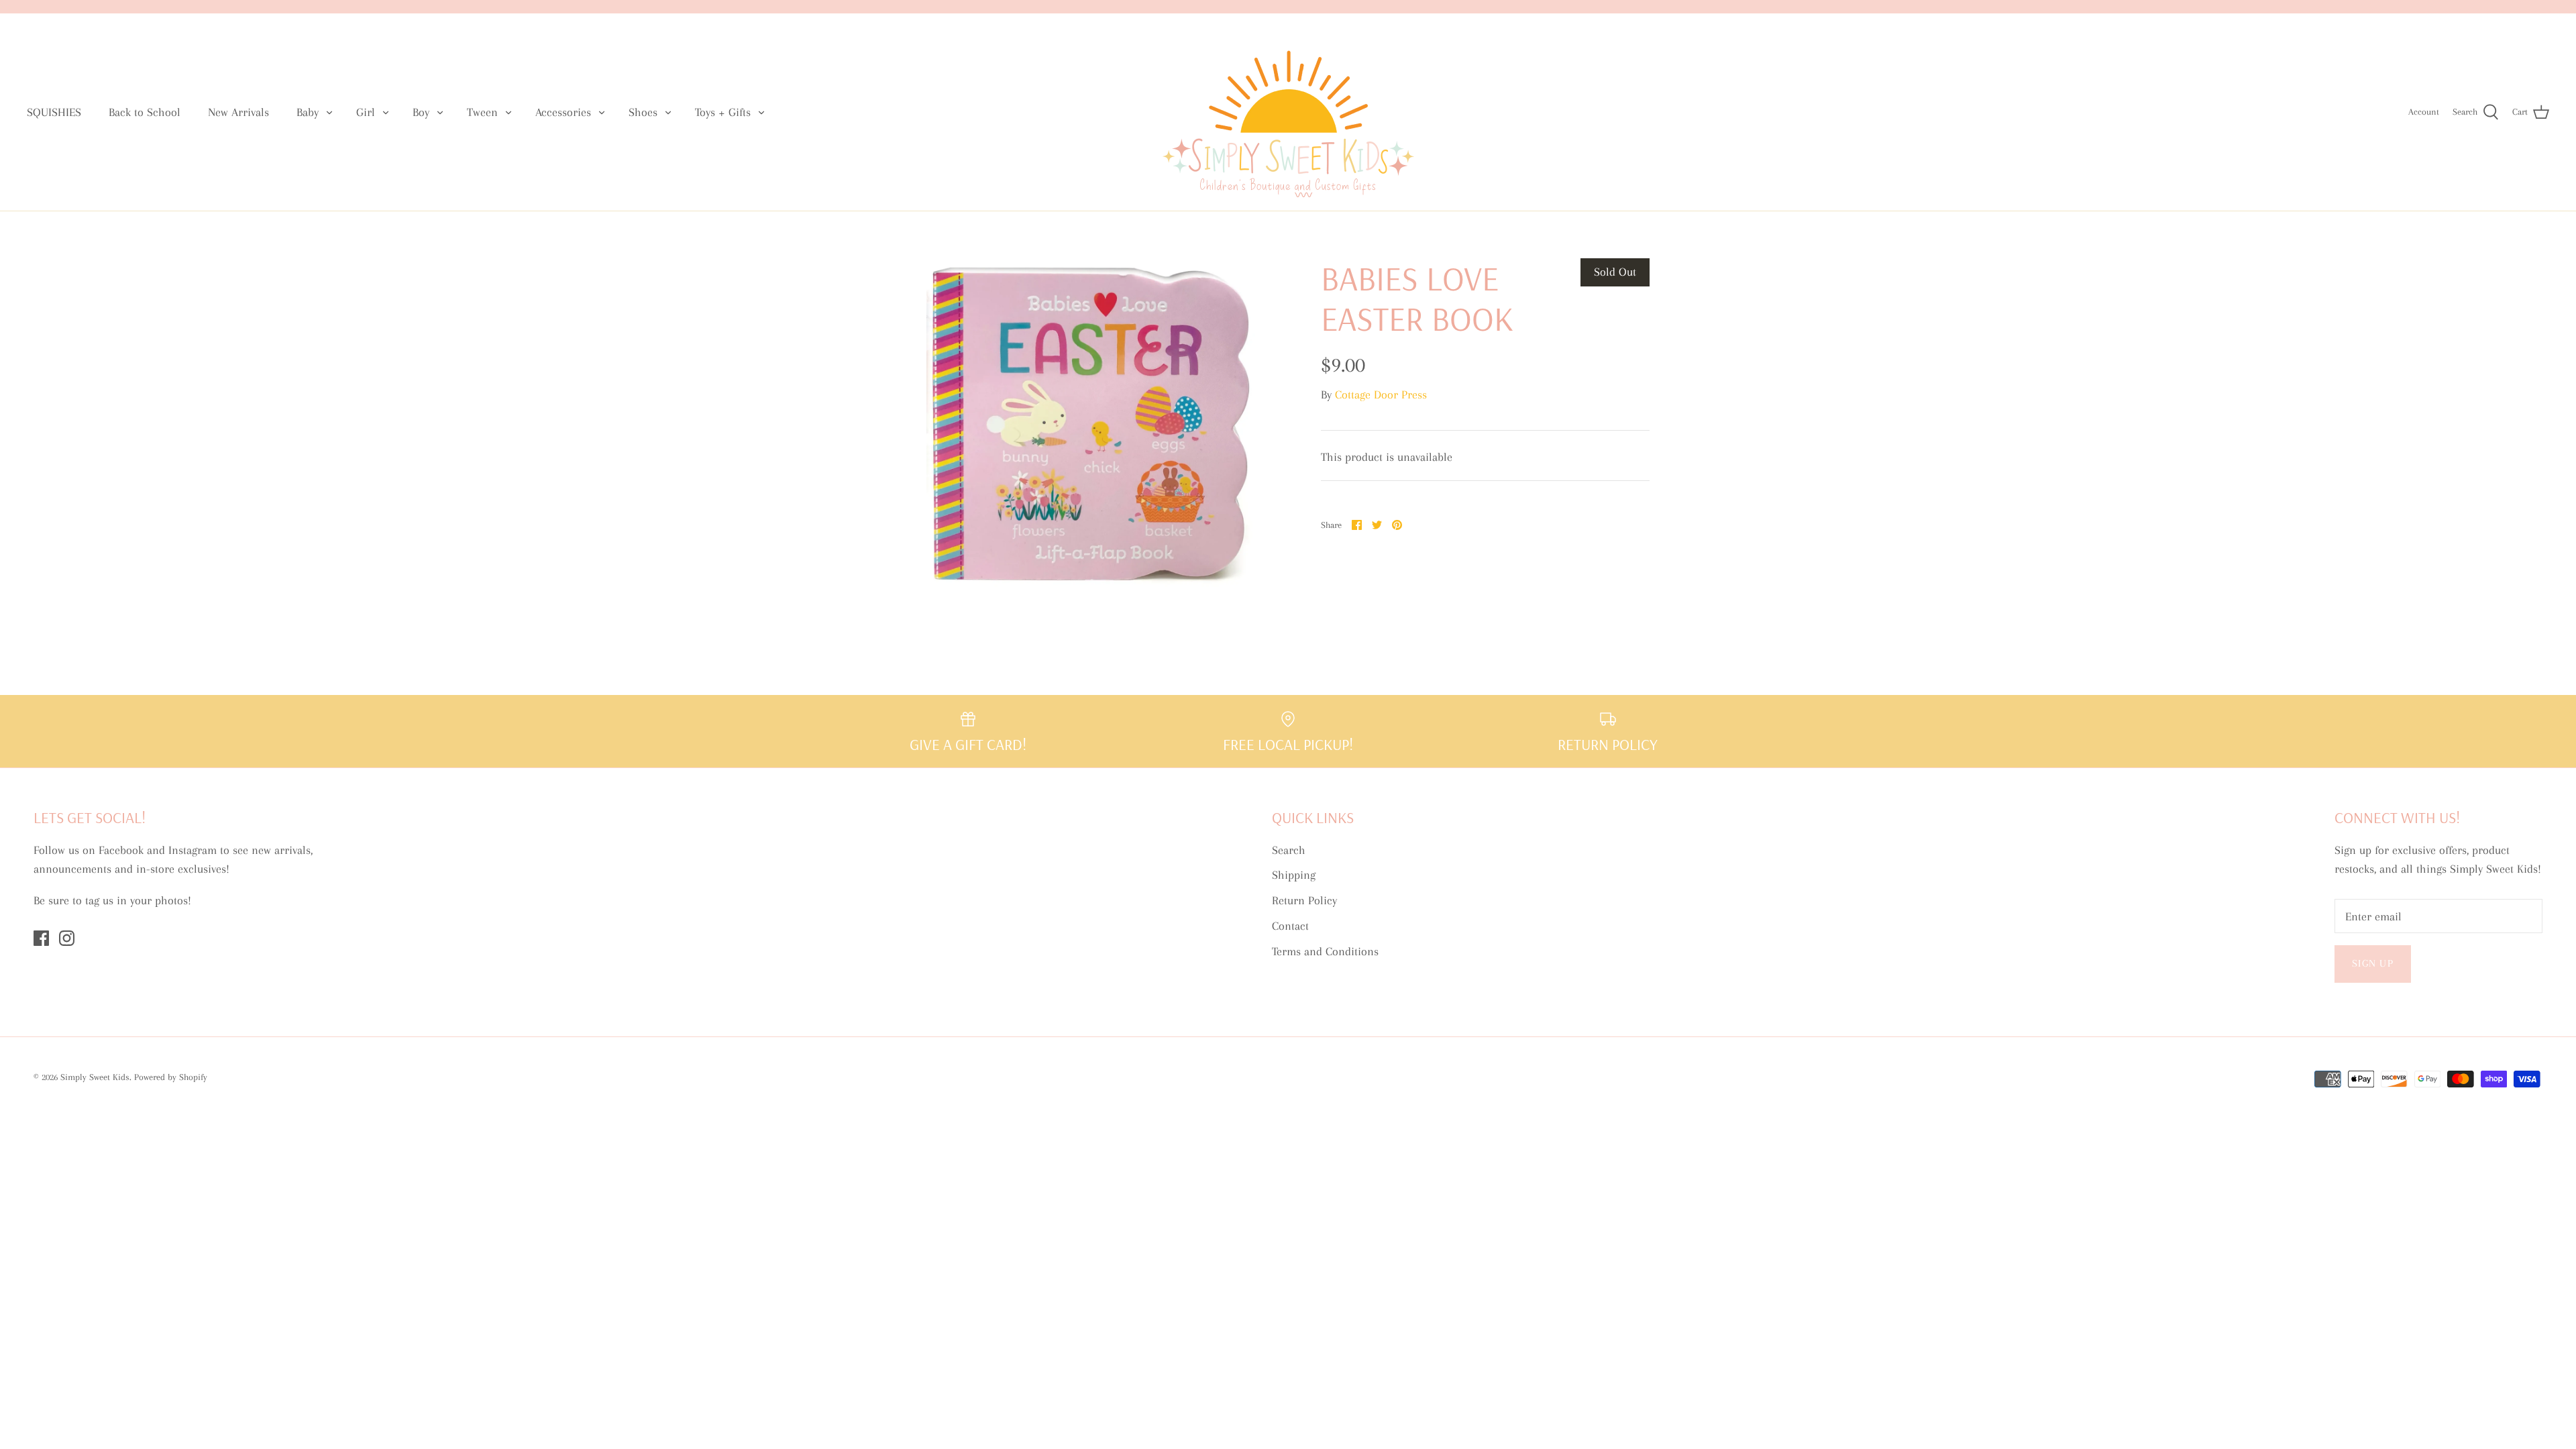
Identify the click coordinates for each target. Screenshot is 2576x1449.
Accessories (563, 112)
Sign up (2373, 963)
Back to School (145, 112)
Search (1289, 850)
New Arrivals (238, 112)
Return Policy (1304, 900)
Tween (482, 112)
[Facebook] (41, 938)
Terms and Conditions (1325, 951)
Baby (308, 112)
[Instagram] (67, 938)
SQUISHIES (54, 112)
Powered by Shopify (171, 1077)
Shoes (643, 112)
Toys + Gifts (723, 112)
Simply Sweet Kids (95, 1077)
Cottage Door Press (1381, 394)
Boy (421, 112)
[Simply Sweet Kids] (1288, 112)
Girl (366, 112)
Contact (1290, 926)
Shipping (1294, 875)
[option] (1091, 423)
